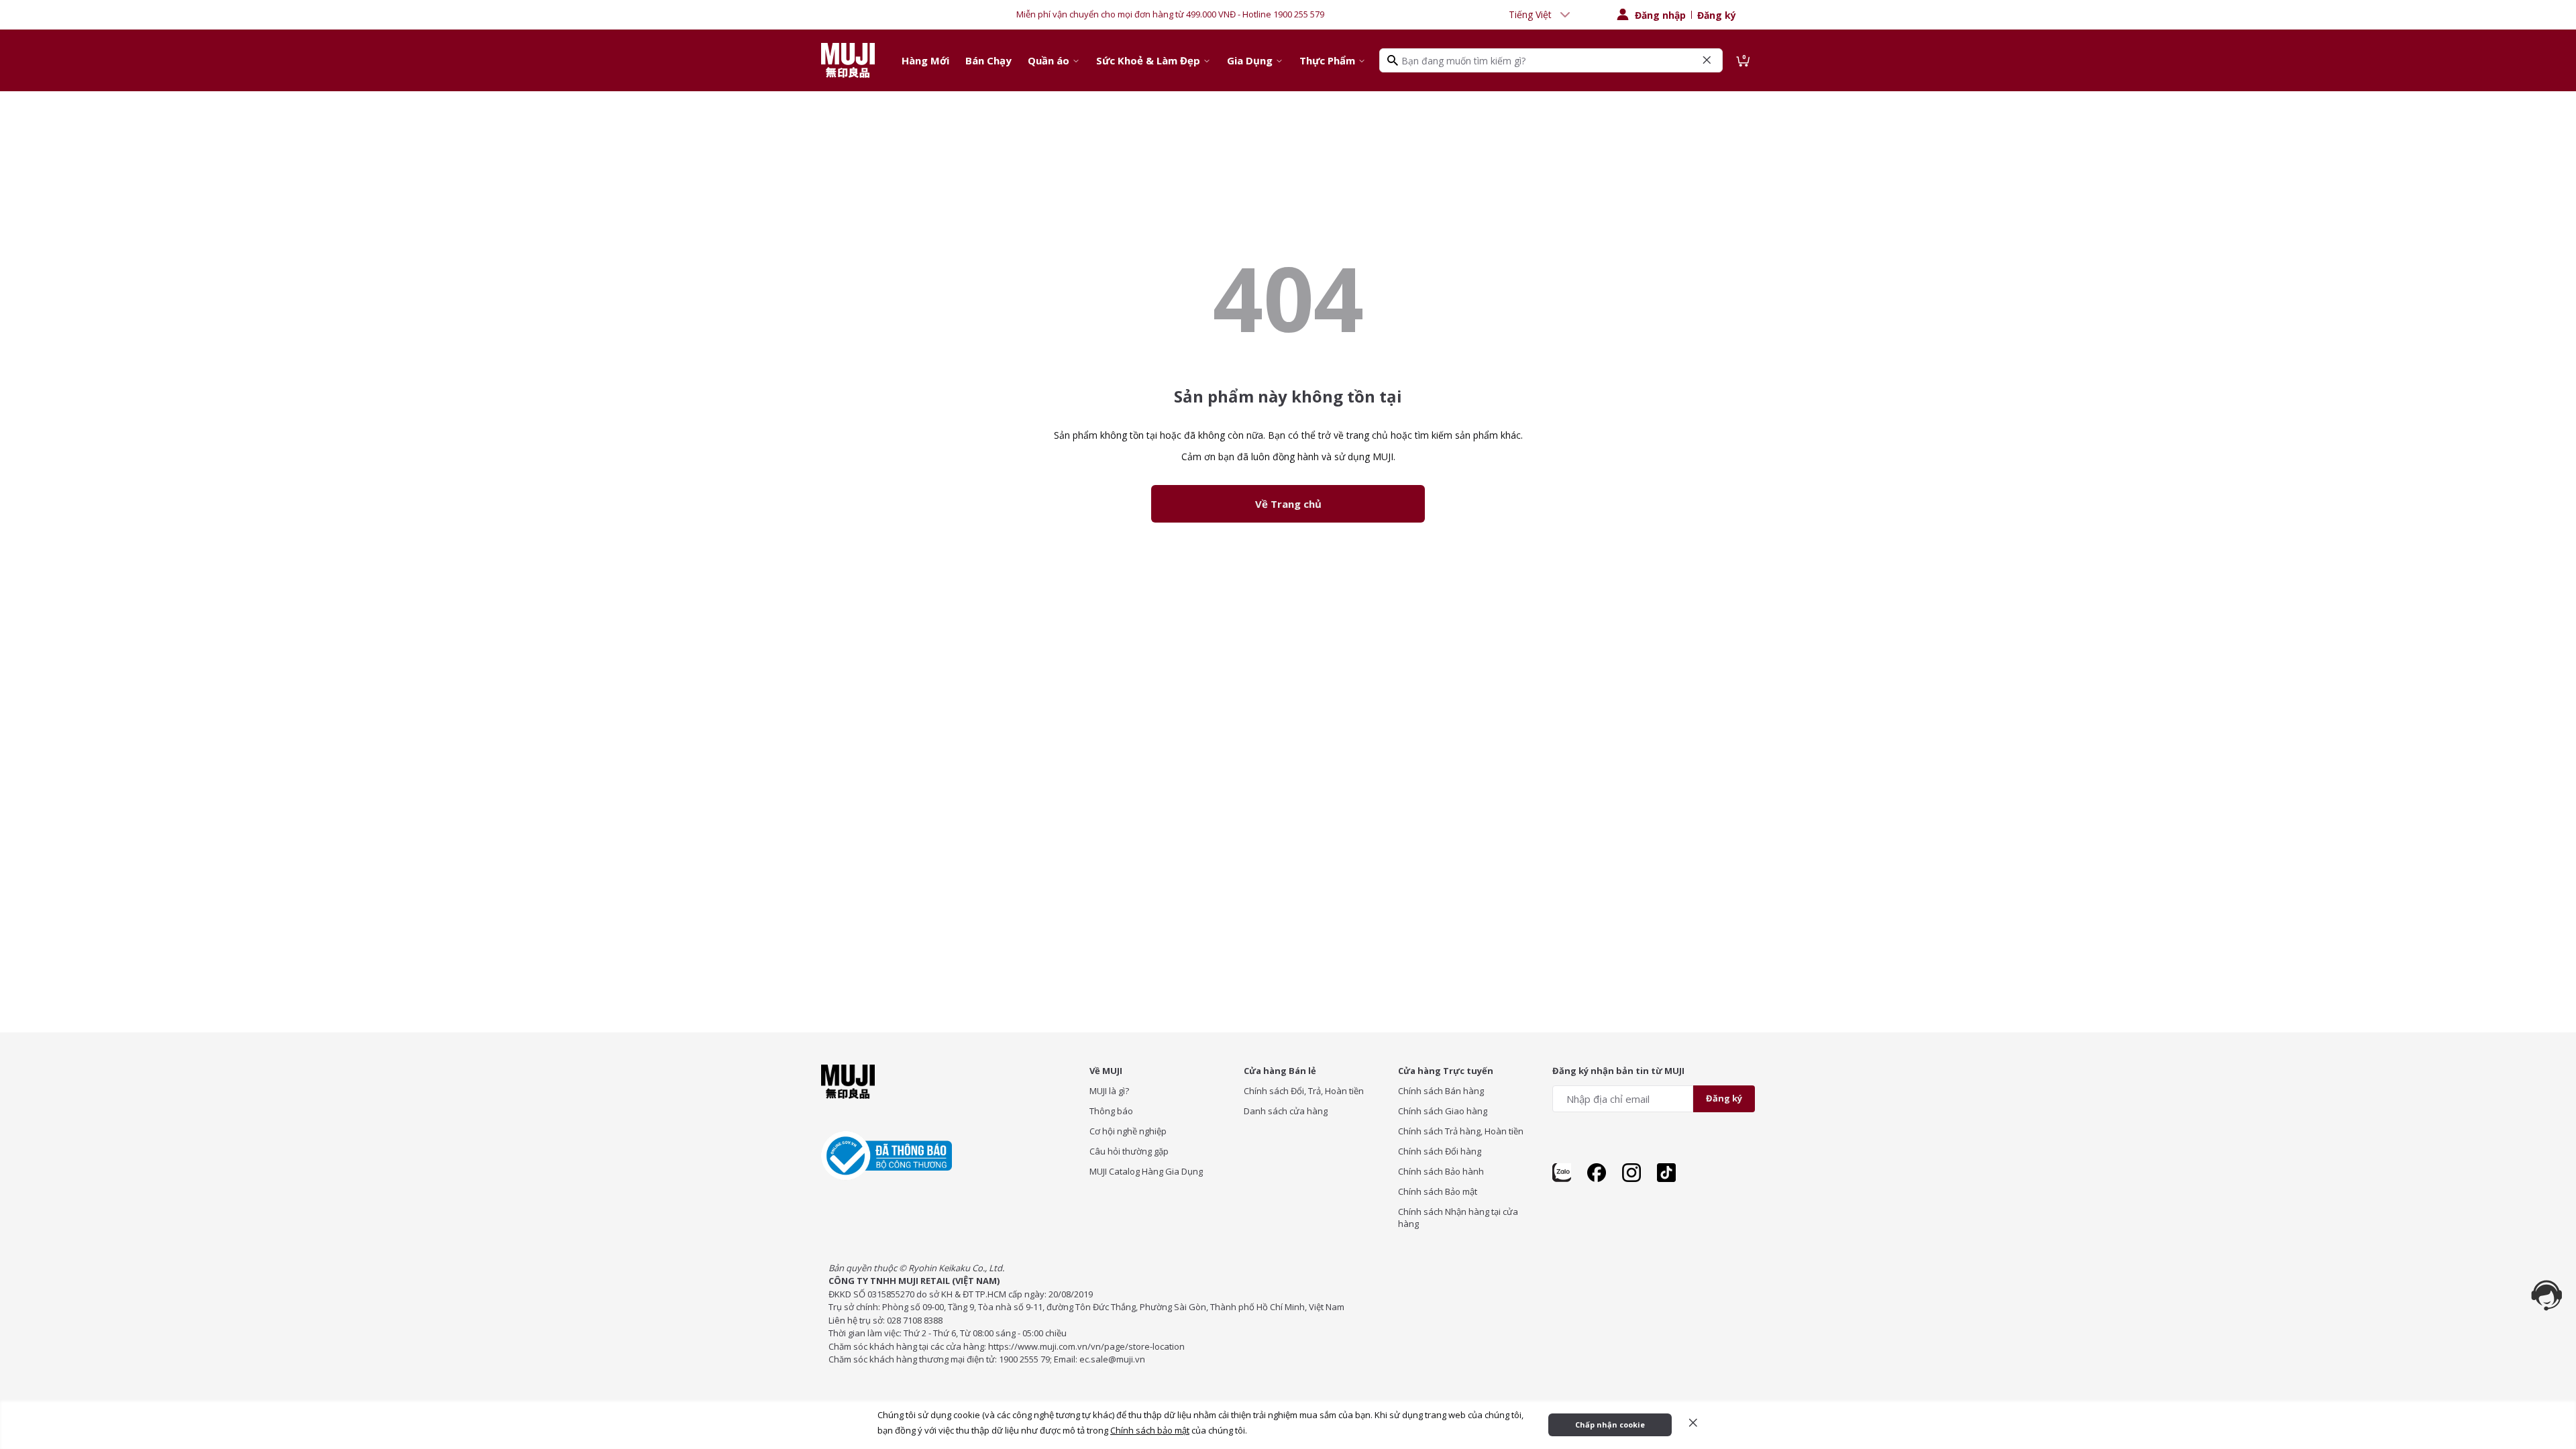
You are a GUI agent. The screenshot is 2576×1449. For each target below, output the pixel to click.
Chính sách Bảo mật (1438, 1191)
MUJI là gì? (1109, 1091)
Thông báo (1111, 1111)
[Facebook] (1597, 1173)
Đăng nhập (1660, 15)
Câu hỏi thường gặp (1129, 1151)
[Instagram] (1631, 1173)
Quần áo (1049, 60)
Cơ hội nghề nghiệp (1128, 1131)
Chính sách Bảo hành (1441, 1171)
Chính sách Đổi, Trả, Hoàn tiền (1304, 1091)
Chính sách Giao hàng (1443, 1111)
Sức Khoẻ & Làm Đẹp (1148, 60)
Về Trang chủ (1288, 504)
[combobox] (1541, 15)
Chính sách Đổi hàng (1440, 1151)
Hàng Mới (925, 60)
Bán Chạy (988, 60)
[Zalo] (1562, 1173)
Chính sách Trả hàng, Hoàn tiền (1461, 1131)
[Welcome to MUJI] (848, 60)
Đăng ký (1717, 15)
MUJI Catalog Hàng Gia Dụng (1146, 1171)
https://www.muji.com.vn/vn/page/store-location (1086, 1346)
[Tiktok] (1666, 1173)
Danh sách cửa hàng (1286, 1111)
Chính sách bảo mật (1150, 1430)
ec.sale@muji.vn (1112, 1359)
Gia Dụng (1250, 60)
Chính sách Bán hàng (1441, 1091)
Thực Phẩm (1327, 60)
